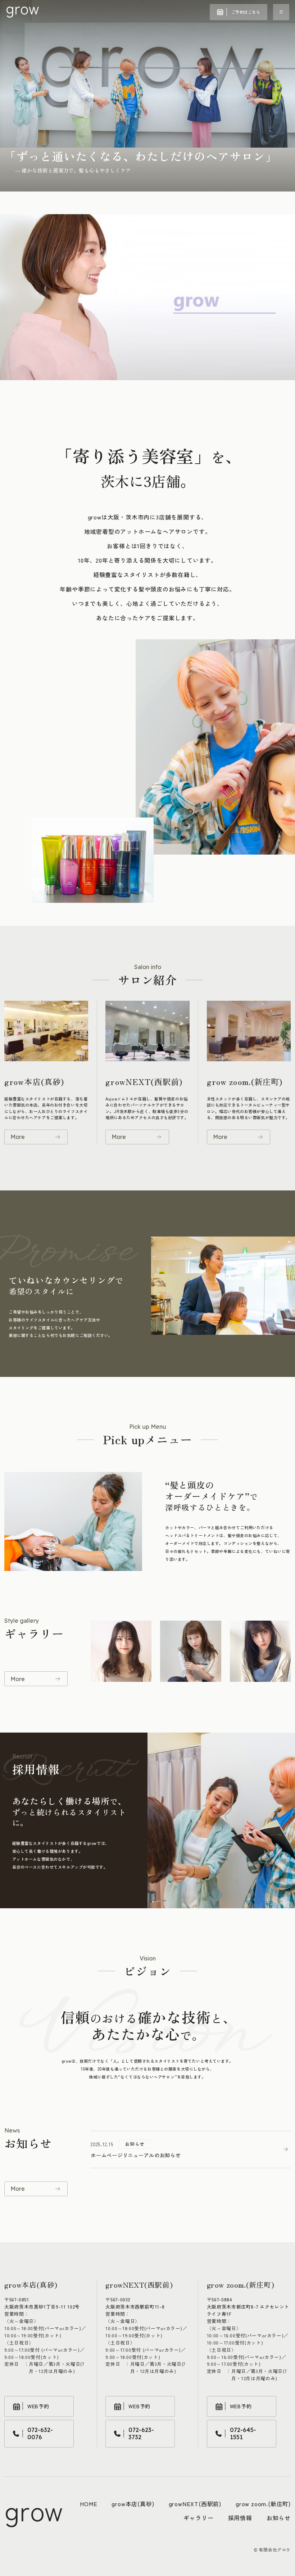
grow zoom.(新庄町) (263, 2504)
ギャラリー (199, 2518)
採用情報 (240, 2518)
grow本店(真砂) (133, 2504)
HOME (88, 2504)
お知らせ (279, 2518)
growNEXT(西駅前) (195, 2504)
